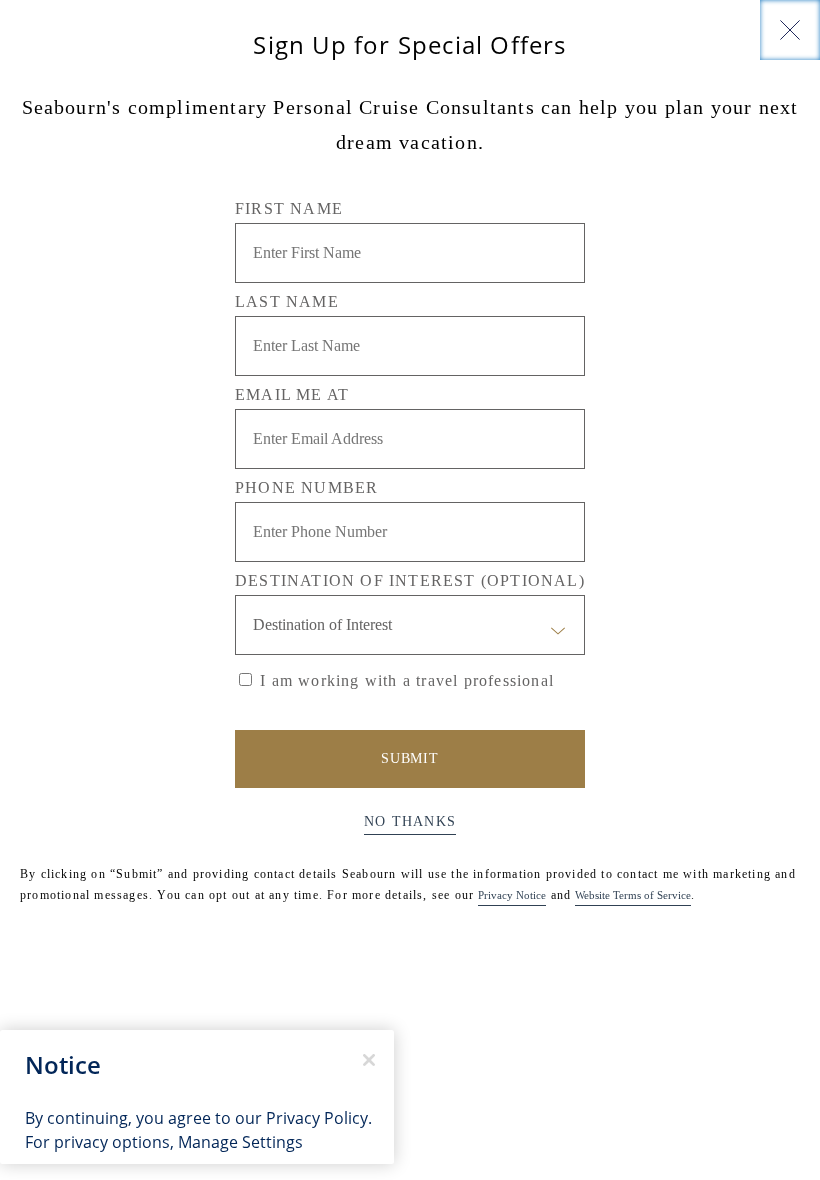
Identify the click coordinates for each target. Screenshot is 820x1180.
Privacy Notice (512, 895)
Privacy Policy (317, 1117)
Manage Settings (240, 1141)
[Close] (790, 30)
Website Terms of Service (633, 895)
